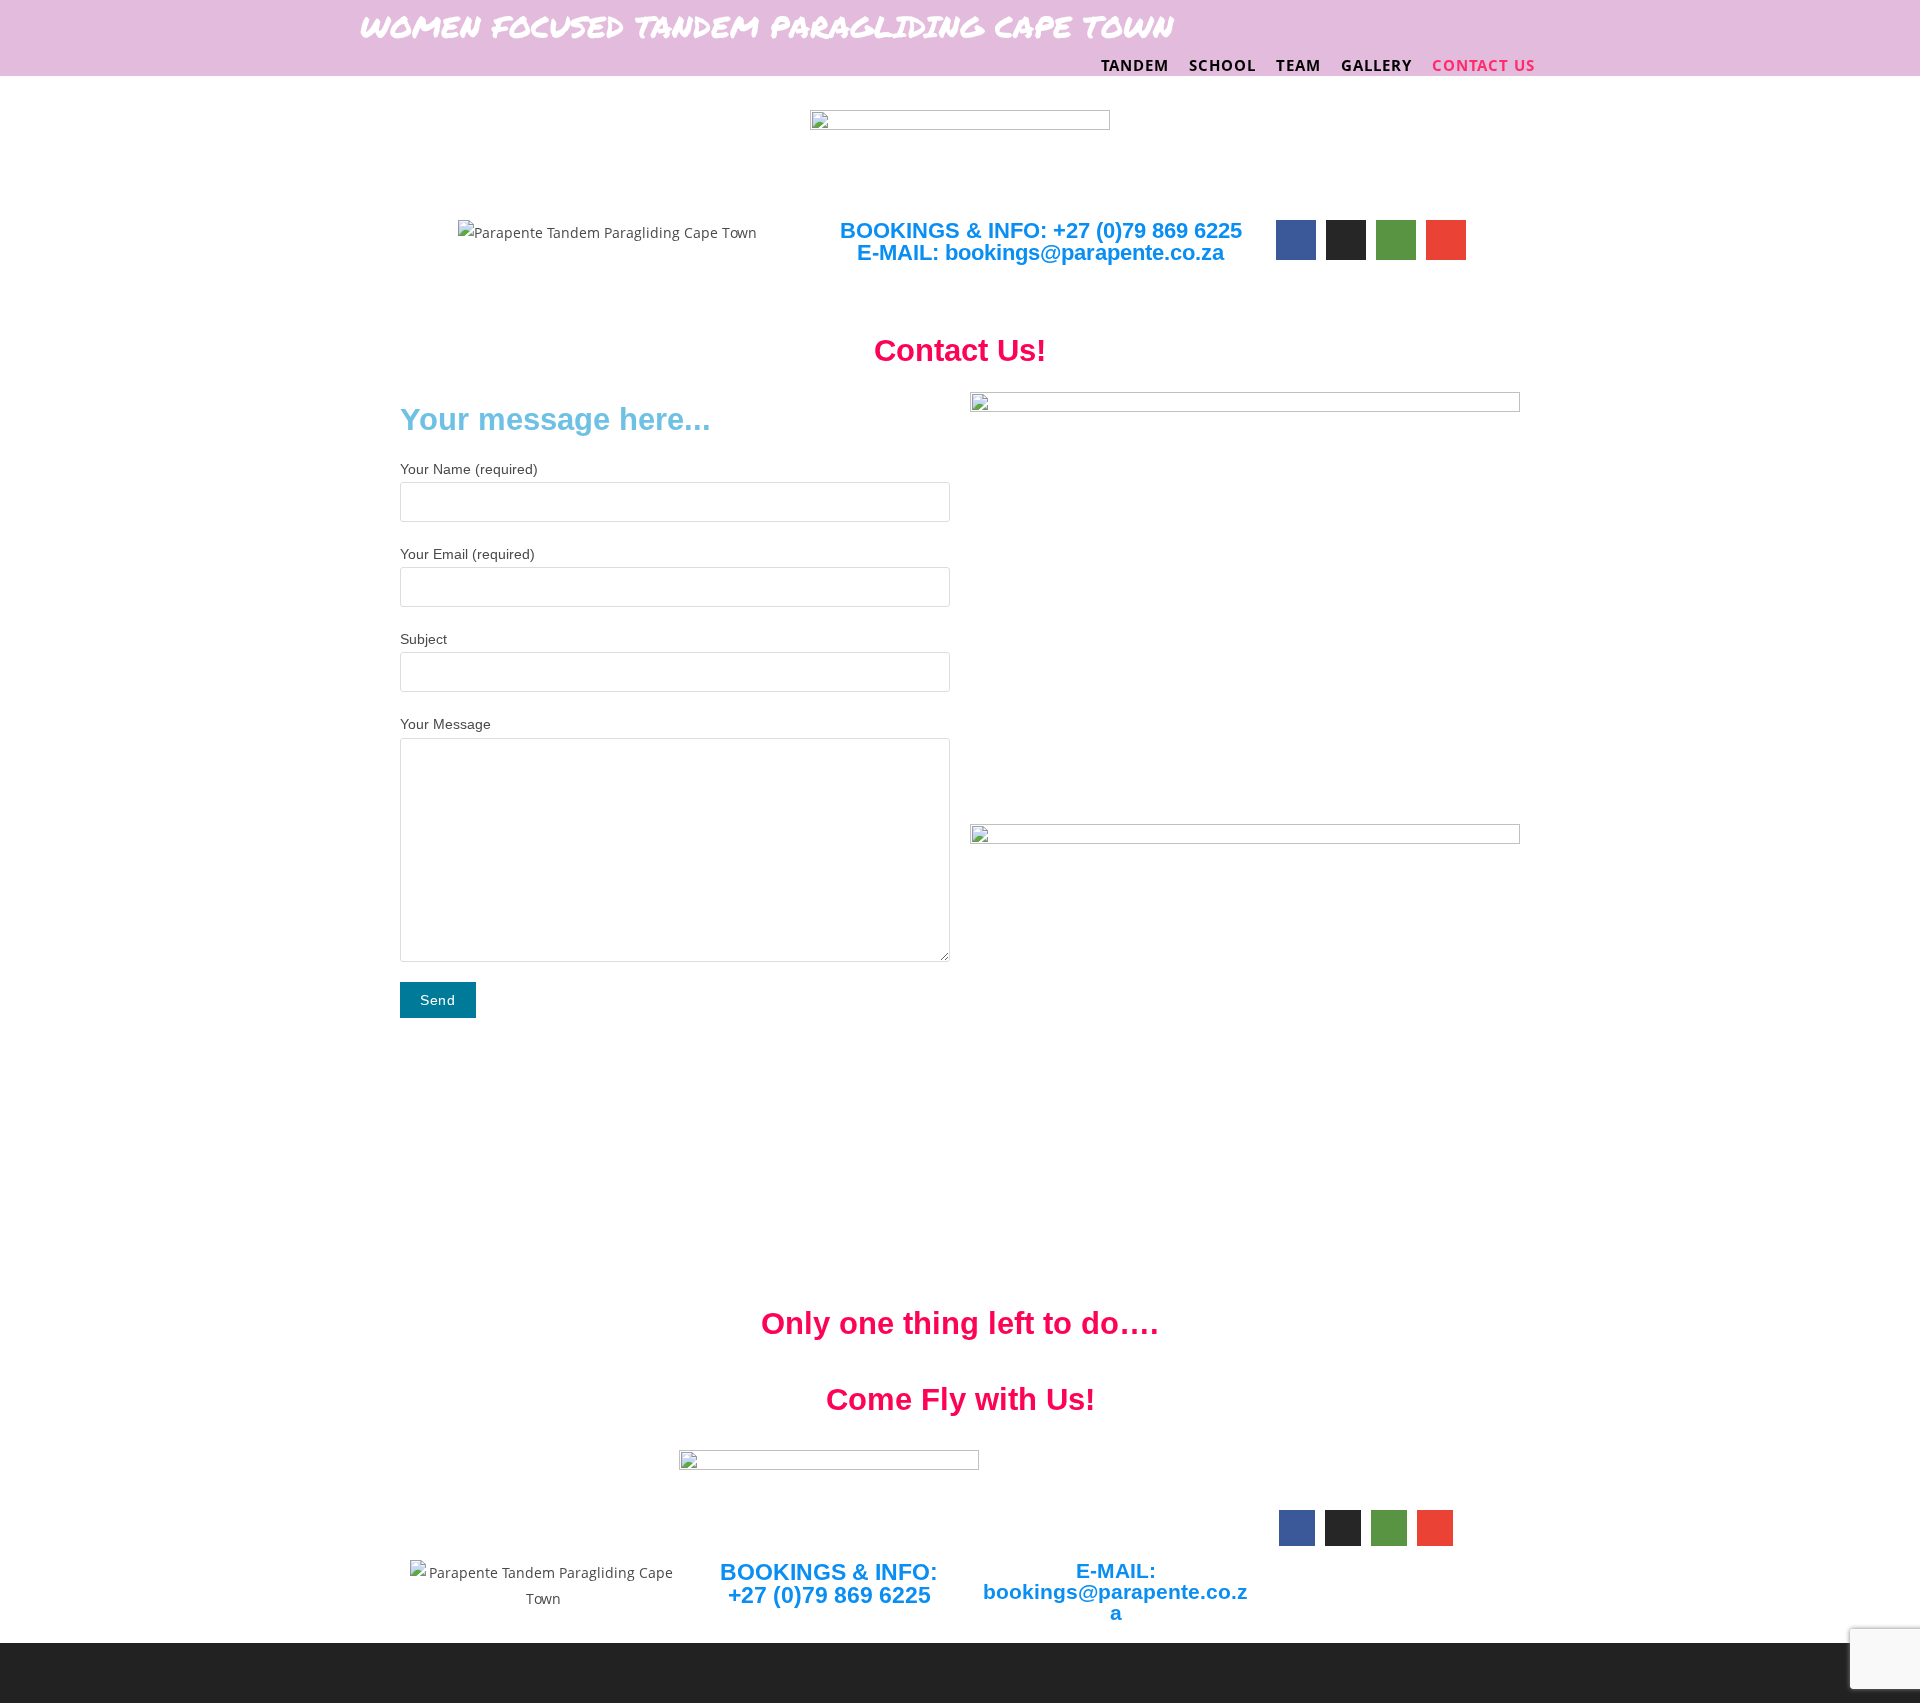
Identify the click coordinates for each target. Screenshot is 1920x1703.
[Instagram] (1346, 240)
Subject (423, 639)
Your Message (445, 724)
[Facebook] (1296, 240)
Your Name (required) (469, 469)
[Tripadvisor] (1396, 240)
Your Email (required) (467, 554)
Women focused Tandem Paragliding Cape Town (767, 26)
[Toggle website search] (1560, 65)
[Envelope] (1446, 240)
